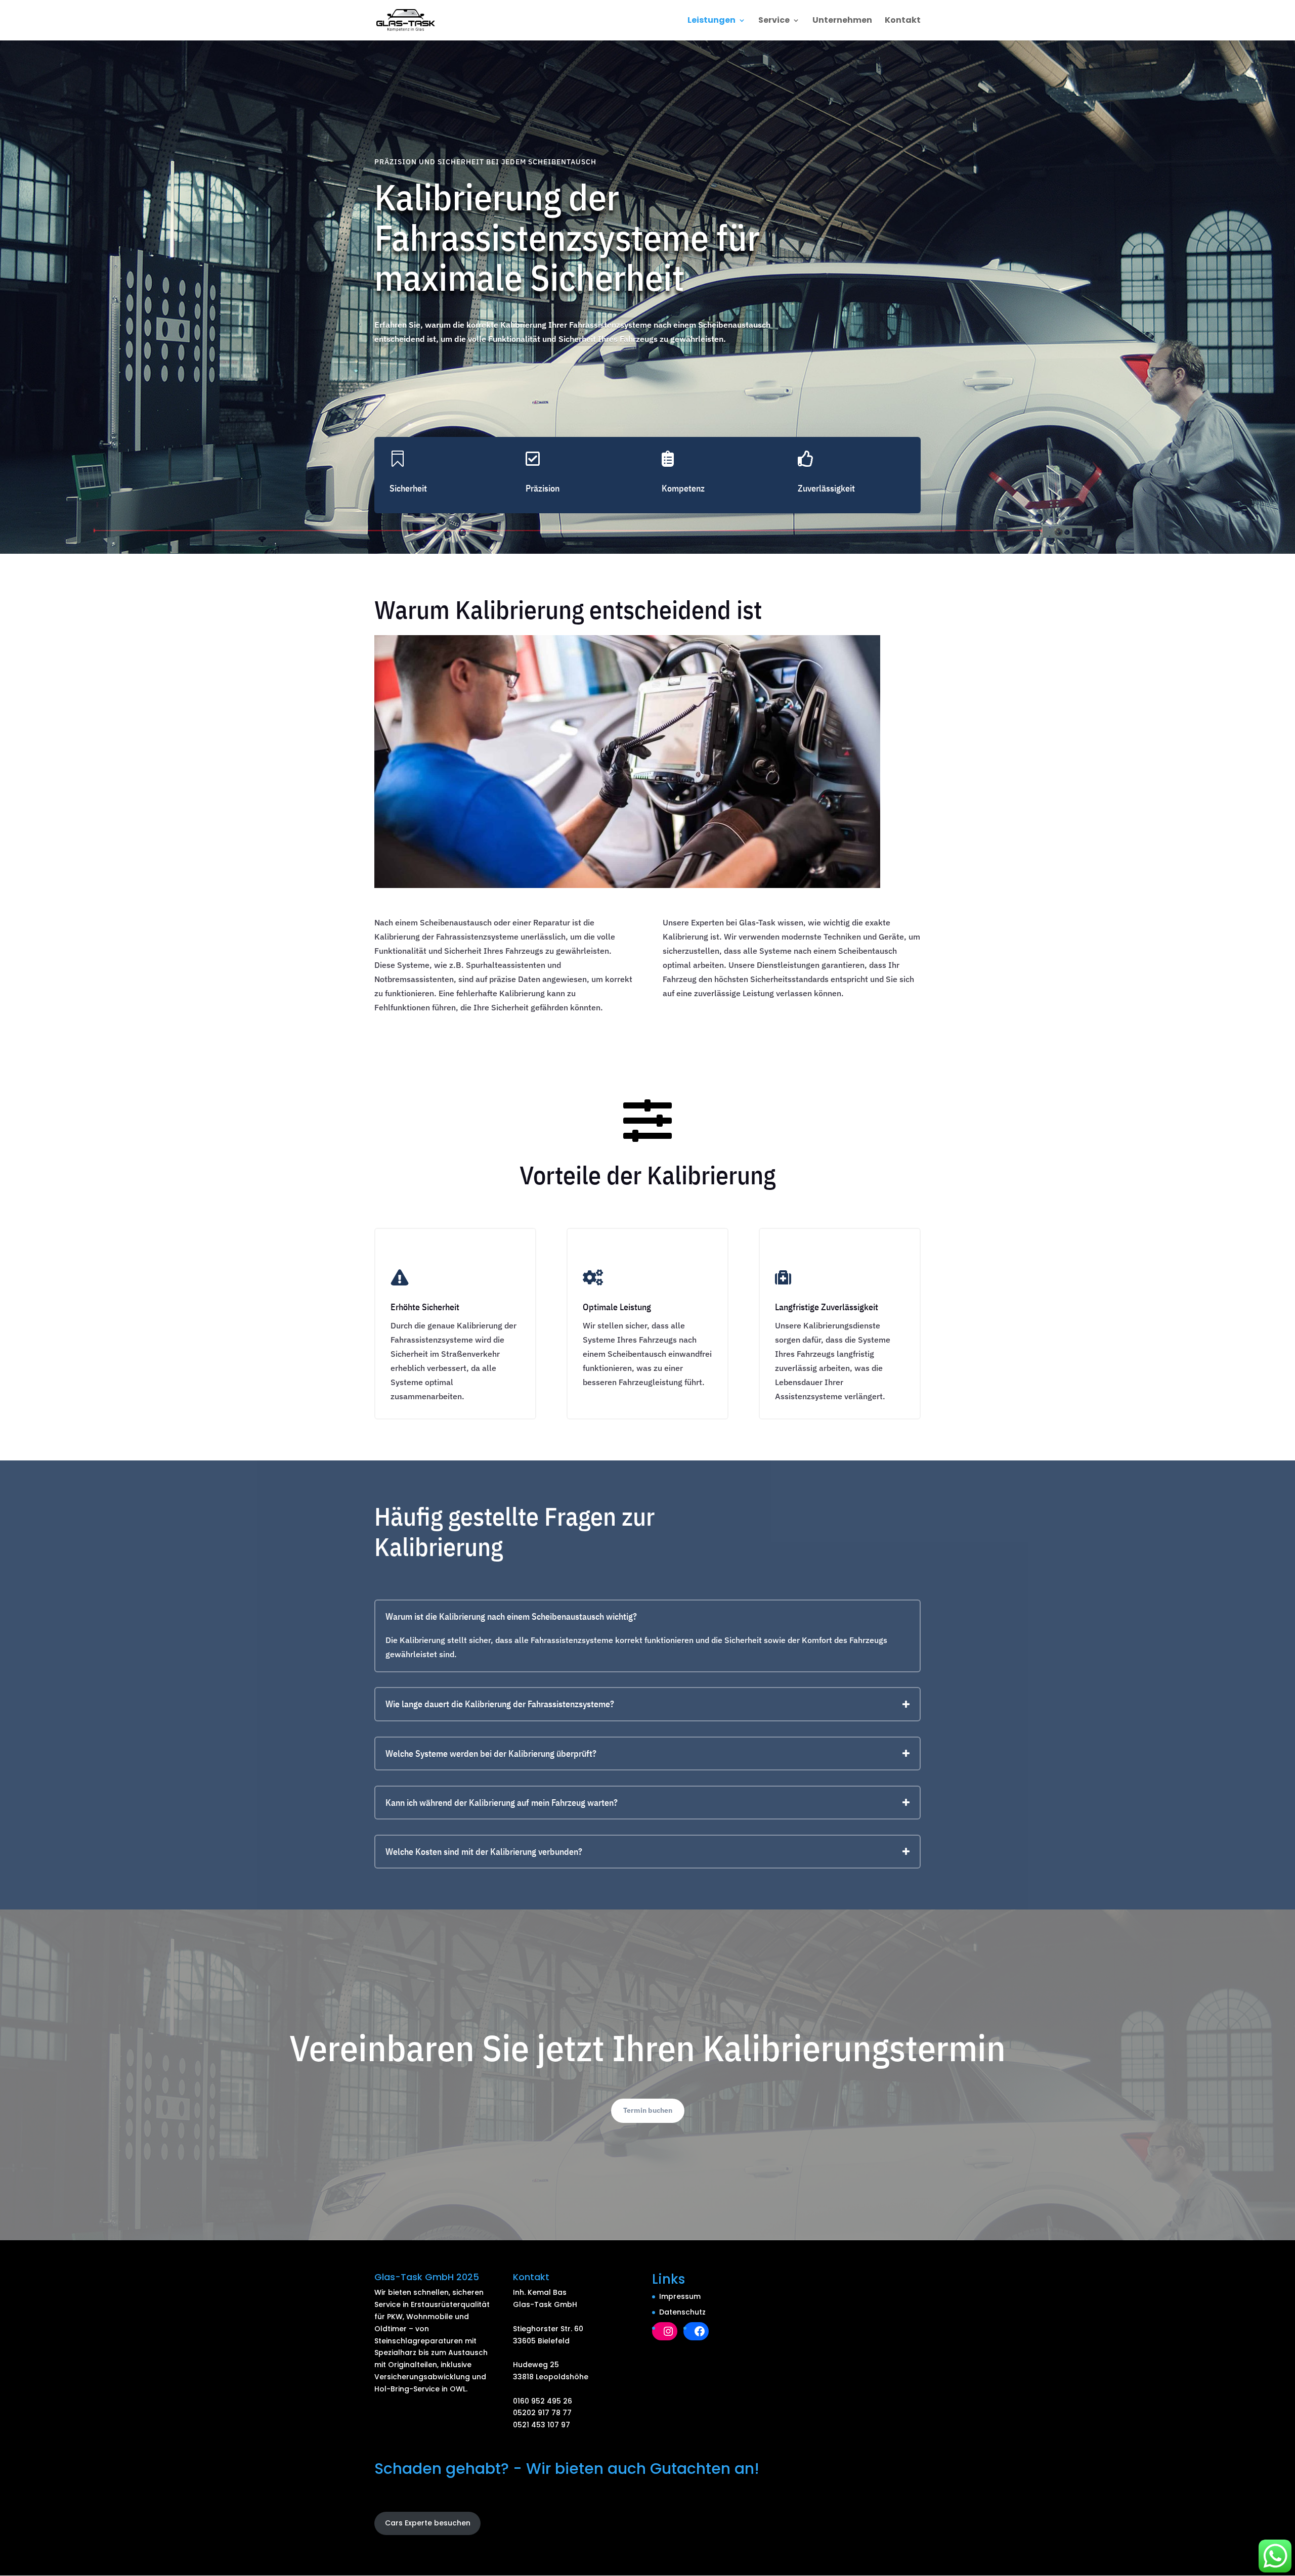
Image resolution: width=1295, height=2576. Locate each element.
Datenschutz (682, 2312)
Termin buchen (648, 2110)
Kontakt (903, 21)
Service (774, 21)
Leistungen (711, 21)
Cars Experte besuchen (428, 2523)
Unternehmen (842, 21)
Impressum (680, 2296)
